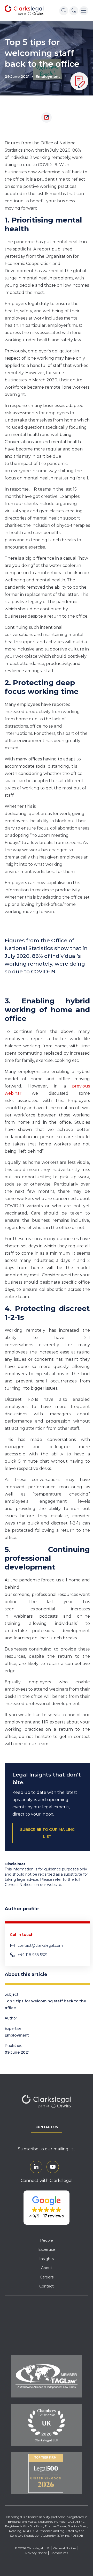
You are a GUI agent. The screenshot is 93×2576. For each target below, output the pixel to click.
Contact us (47, 2127)
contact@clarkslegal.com (40, 1945)
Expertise (47, 2249)
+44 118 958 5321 (33, 1955)
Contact (47, 2286)
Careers (47, 2277)
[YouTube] (53, 2167)
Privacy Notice (36, 2553)
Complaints (59, 2553)
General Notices (65, 2548)
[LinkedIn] (36, 2167)
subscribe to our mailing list (47, 1833)
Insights (47, 2259)
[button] (47, 2208)
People (47, 2240)
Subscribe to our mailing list (47, 2149)
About (47, 2268)
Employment (48, 77)
